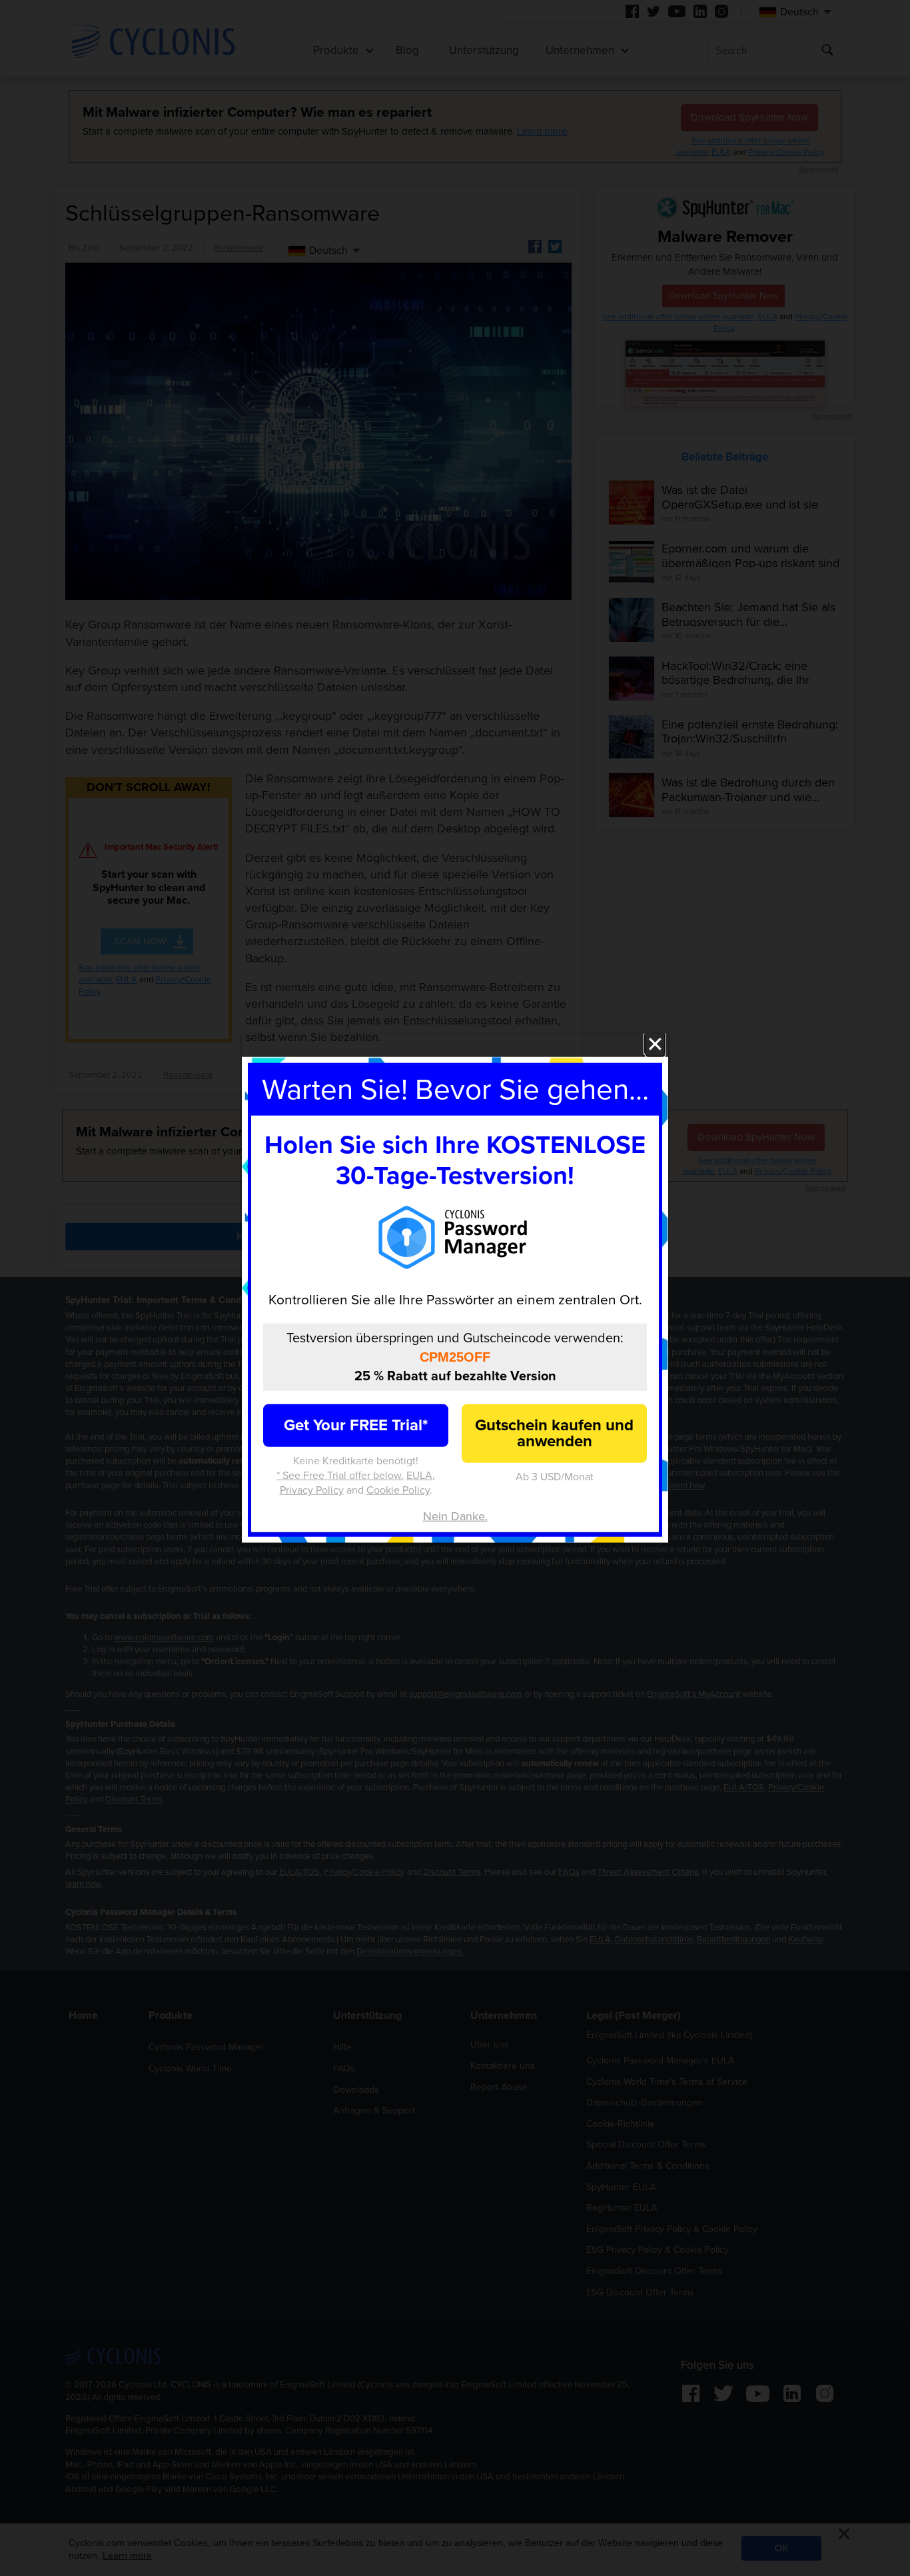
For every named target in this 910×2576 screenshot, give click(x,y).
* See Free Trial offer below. (340, 1476)
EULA (419, 1476)
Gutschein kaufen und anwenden (554, 1433)
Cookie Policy (398, 1490)
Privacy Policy (312, 1490)
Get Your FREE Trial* (356, 1425)
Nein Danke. (455, 1516)
